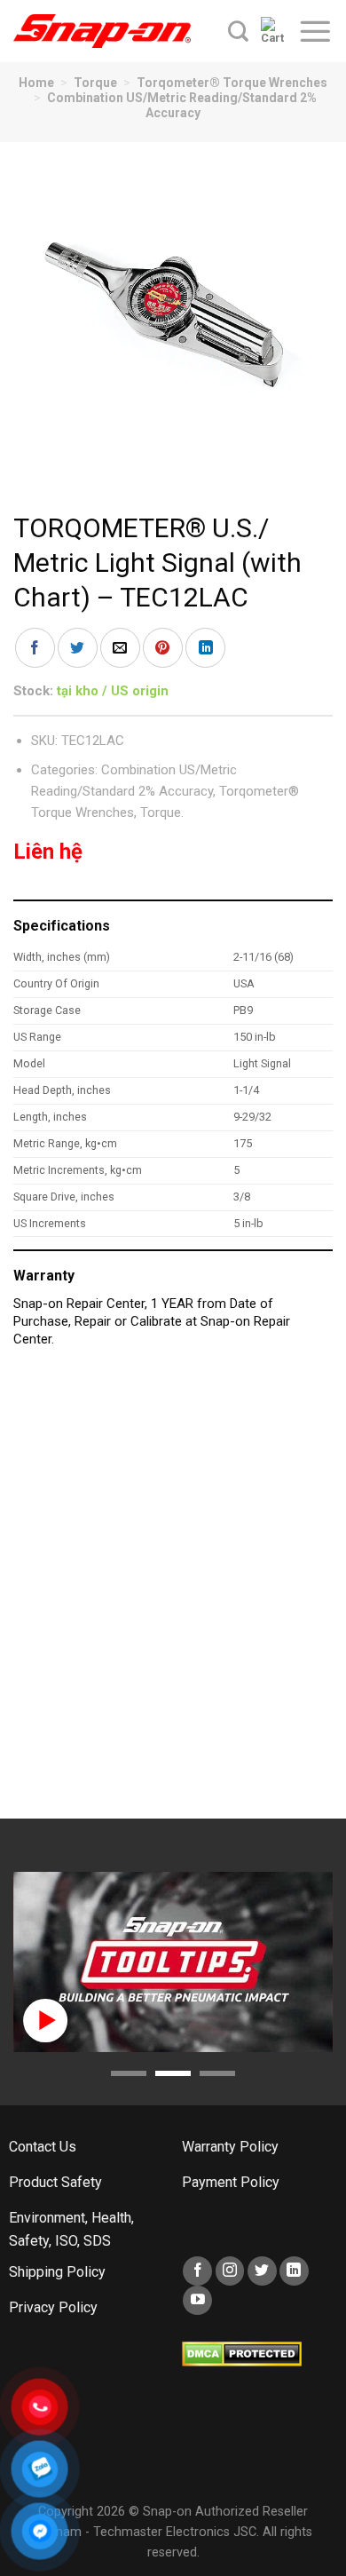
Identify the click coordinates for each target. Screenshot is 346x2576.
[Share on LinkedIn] (205, 648)
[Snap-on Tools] (102, 31)
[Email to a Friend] (120, 648)
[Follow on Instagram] (230, 2271)
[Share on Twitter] (78, 648)
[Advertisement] (173, 1592)
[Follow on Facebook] (197, 2271)
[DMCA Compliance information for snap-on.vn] (242, 2354)
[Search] (238, 31)
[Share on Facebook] (35, 648)
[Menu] (315, 31)
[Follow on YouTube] (197, 2300)
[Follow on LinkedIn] (294, 2271)
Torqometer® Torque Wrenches (232, 83)
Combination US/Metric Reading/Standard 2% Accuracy (182, 105)
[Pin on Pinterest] (163, 648)
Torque (95, 83)
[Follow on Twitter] (262, 2271)
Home (36, 83)
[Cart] (273, 31)
